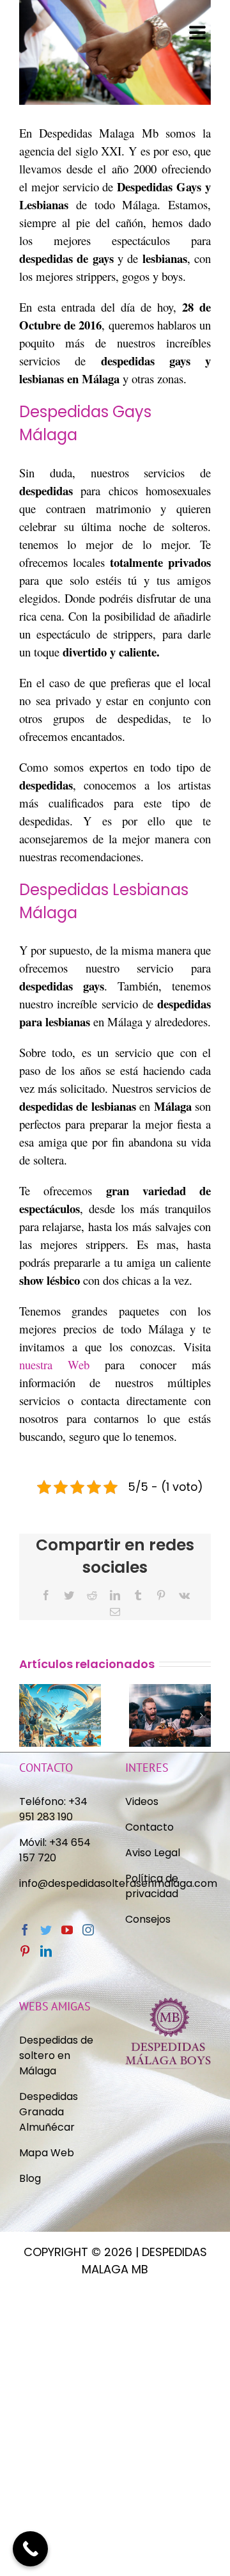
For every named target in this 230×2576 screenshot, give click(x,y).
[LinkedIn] (115, 1595)
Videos (142, 1801)
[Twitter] (69, 1595)
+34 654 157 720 (55, 1850)
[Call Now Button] (30, 2549)
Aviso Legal (153, 1853)
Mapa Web (47, 2153)
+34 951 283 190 (53, 1809)
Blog (30, 2178)
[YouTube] (67, 1930)
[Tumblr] (138, 1595)
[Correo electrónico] (115, 1612)
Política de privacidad (153, 1886)
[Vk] (184, 1595)
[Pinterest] (161, 1595)
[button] (29, 1715)
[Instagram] (88, 1930)
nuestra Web (54, 1364)
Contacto (149, 1827)
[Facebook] (46, 1595)
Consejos (148, 1919)
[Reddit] (92, 1595)
